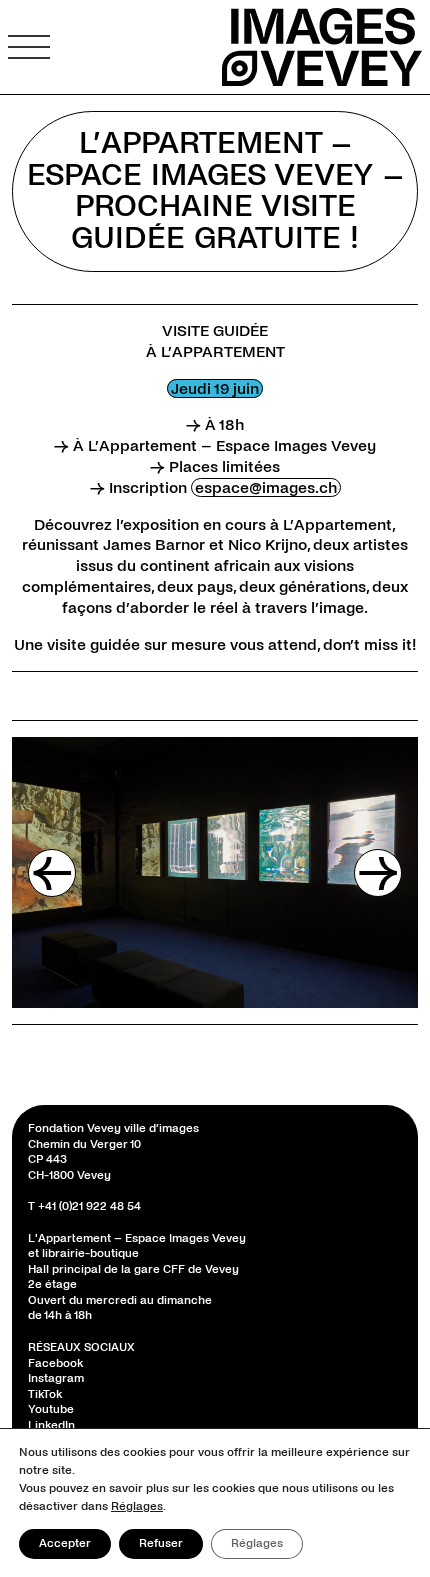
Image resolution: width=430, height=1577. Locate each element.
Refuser (161, 1543)
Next (378, 873)
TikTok (45, 1394)
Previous (52, 873)
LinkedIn (51, 1425)
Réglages (137, 1506)
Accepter (65, 1543)
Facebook (55, 1363)
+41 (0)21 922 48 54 (89, 1206)
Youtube (51, 1409)
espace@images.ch (266, 487)
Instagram (56, 1378)
